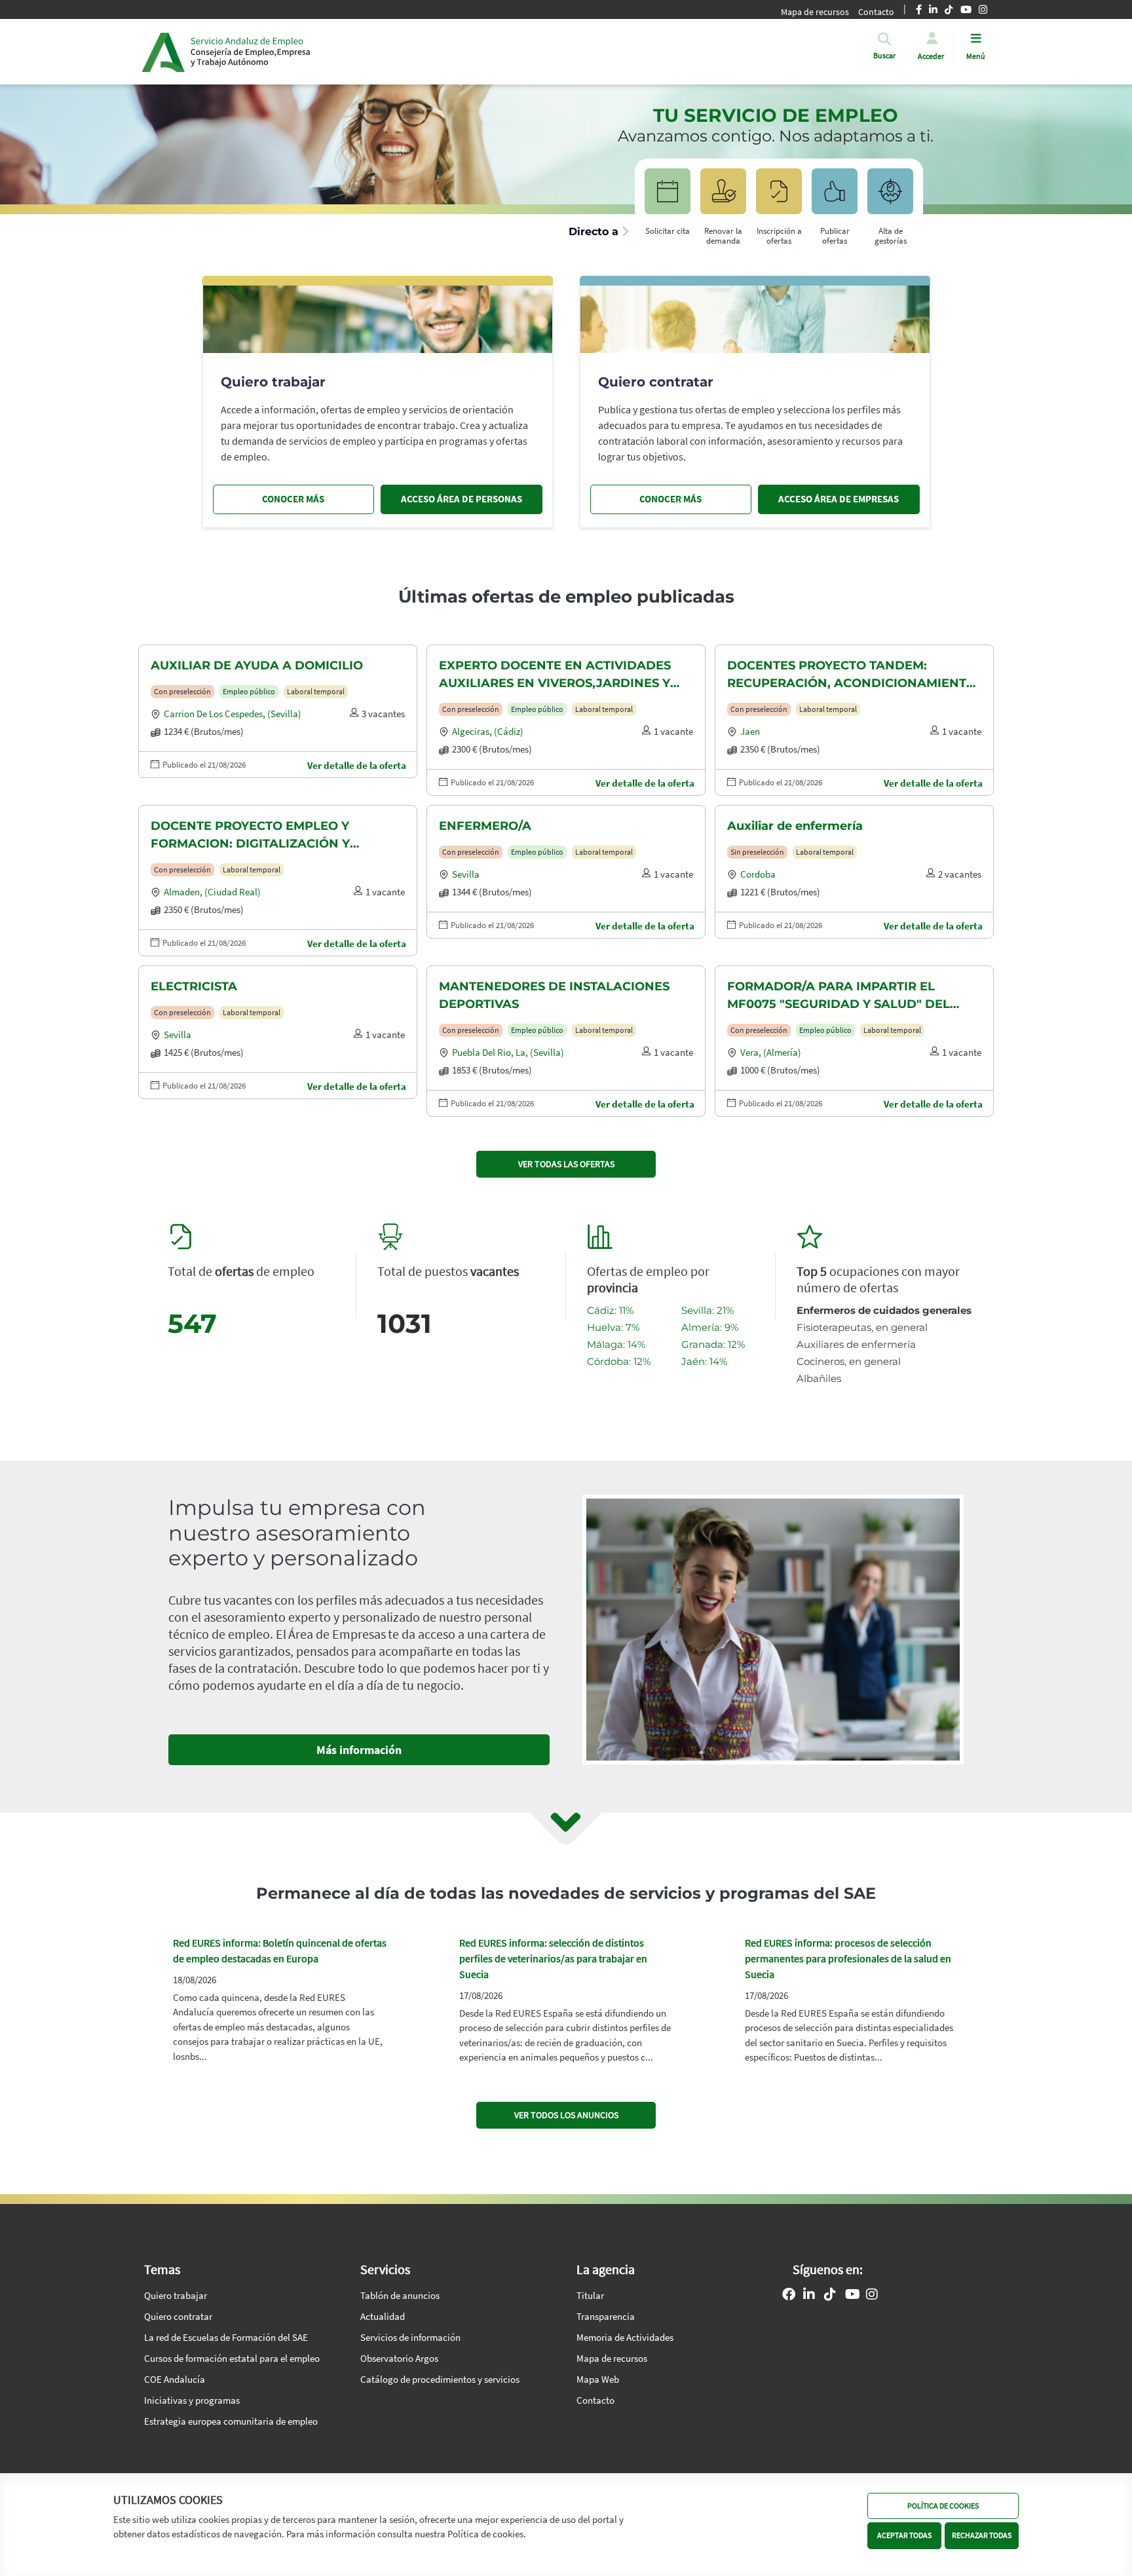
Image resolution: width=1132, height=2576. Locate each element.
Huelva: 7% (613, 1327)
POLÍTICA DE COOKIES (943, 2506)
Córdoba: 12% (619, 1361)
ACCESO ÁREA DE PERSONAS (462, 499)
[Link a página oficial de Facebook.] (789, 2296)
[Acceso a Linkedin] (809, 2296)
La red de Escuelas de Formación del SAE (226, 2337)
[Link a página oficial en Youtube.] (853, 2296)
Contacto (595, 2400)
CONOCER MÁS (293, 499)
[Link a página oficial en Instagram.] (872, 2296)
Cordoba (758, 874)
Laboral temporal (316, 691)
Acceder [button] (931, 56)
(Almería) (782, 1052)
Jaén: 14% (704, 1361)
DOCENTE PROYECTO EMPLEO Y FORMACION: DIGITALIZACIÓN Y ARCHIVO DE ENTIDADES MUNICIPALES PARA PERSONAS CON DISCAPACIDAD (273, 836)
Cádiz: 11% (610, 1310)
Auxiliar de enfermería (795, 826)
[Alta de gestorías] (890, 197)
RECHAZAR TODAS (982, 2535)
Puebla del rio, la (489, 1052)
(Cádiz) (509, 731)
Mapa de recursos (815, 12)
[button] (884, 56)
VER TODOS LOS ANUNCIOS (566, 2115)
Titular (590, 2295)
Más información (359, 1750)
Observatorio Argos (399, 2358)
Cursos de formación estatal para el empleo (232, 2358)
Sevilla (466, 874)
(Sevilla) (284, 714)
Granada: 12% (713, 1344)
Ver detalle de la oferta (357, 765)
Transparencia (606, 2316)
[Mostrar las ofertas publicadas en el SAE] (779, 197)
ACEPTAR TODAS (904, 2535)
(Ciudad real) (233, 892)
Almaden (182, 892)
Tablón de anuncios (400, 2295)
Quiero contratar (178, 2316)
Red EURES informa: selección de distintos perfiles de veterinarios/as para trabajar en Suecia (553, 1958)
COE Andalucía (175, 2379)
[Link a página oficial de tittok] (830, 2296)
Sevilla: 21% (707, 1310)
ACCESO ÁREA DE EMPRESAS (839, 499)
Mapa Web (598, 2379)
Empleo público (249, 691)
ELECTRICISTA (194, 986)
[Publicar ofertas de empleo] (835, 197)
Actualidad (383, 2316)
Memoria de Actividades (625, 2337)
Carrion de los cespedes (213, 714)
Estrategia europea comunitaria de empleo (231, 2421)
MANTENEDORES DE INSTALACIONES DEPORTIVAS (554, 995)
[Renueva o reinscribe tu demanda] (723, 197)
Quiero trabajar (176, 2295)
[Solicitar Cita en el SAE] (668, 197)
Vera (749, 1052)
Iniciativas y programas (192, 2400)
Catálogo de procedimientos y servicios (440, 2379)
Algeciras (471, 731)
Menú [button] (976, 56)
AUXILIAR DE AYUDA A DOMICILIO (257, 665)
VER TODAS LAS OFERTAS (566, 1164)
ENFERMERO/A (485, 826)
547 (192, 1323)
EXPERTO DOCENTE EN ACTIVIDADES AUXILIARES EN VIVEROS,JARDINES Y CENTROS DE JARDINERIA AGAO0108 (555, 675)
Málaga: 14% (616, 1344)
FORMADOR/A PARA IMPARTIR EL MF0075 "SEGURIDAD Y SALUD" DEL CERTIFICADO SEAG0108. (839, 996)
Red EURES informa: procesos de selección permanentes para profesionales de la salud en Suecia (848, 1958)
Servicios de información (410, 2337)
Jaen (750, 731)
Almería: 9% (710, 1327)
